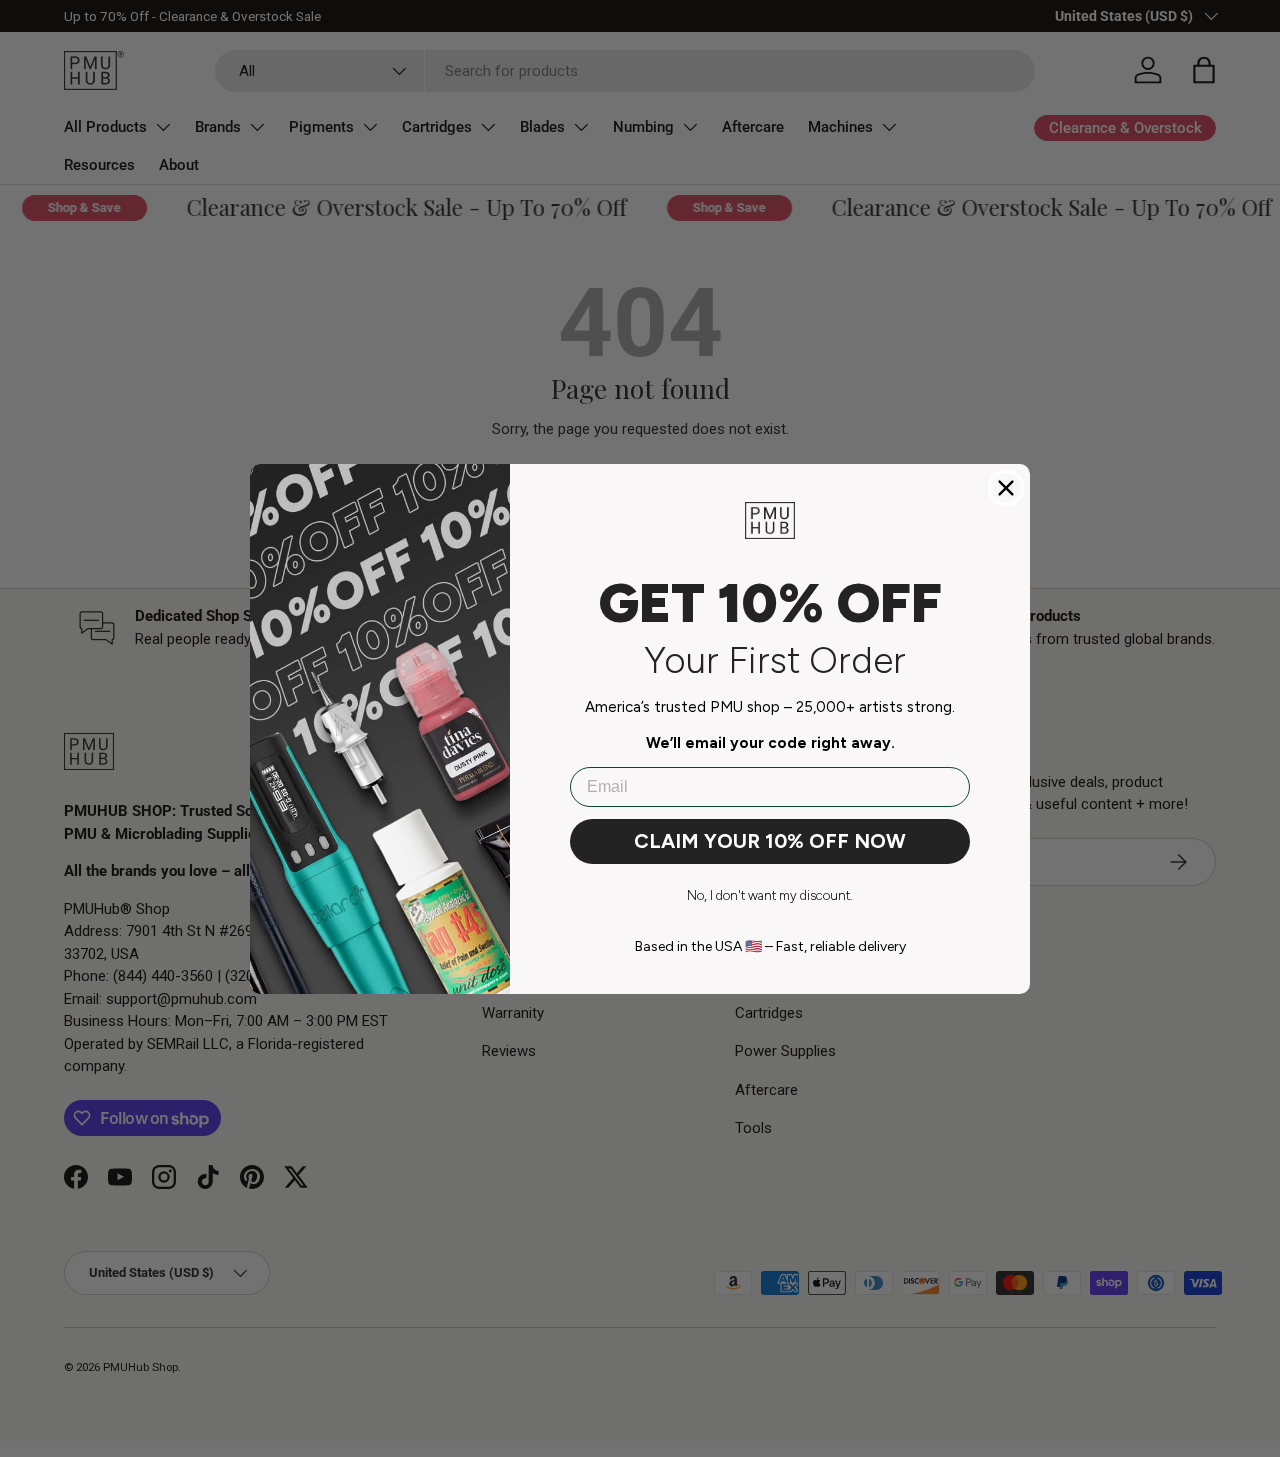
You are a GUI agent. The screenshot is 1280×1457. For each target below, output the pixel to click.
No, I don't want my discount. (770, 895)
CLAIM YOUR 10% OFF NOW (770, 841)
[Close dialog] (1006, 488)
